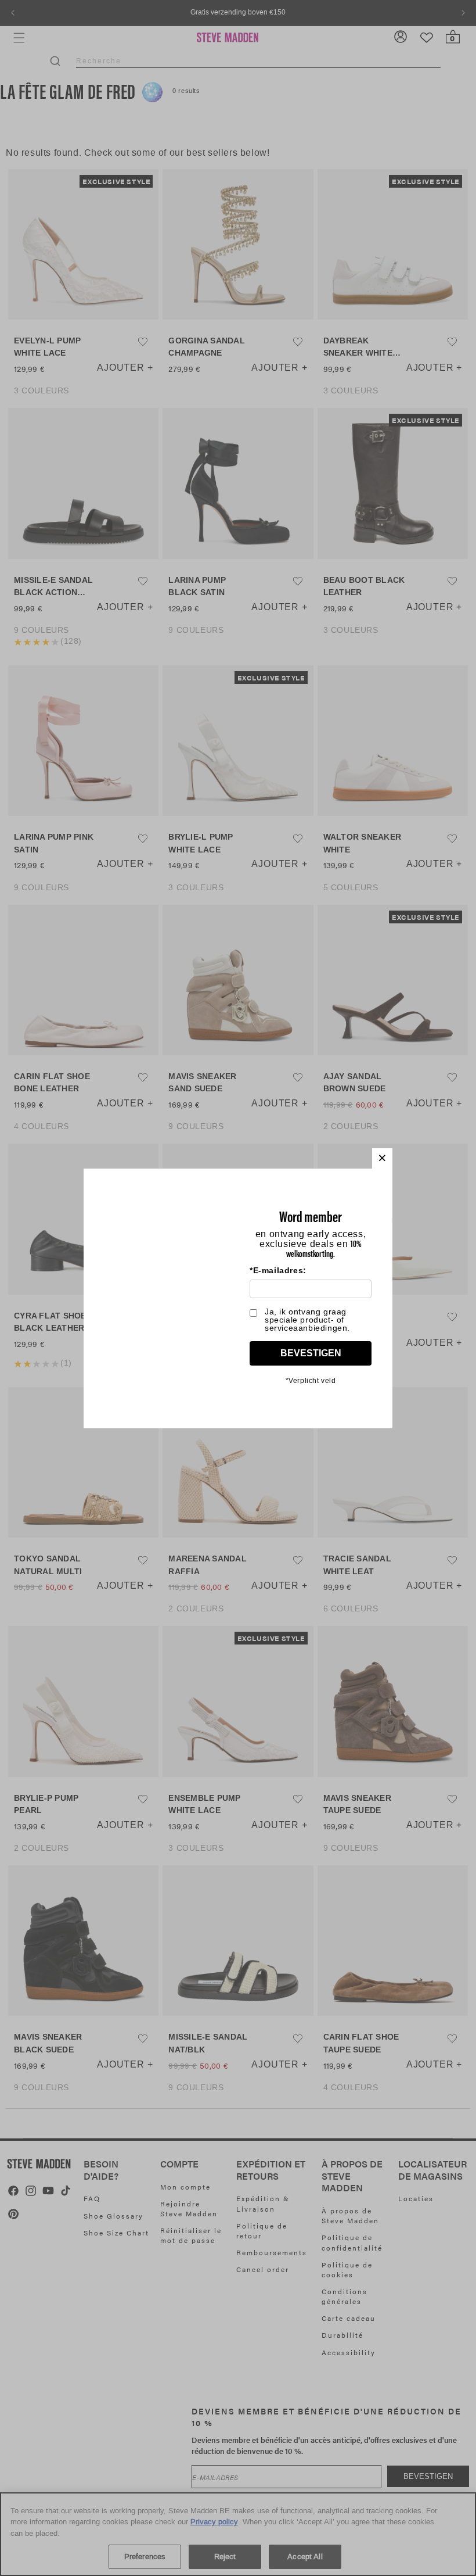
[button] (382, 1158)
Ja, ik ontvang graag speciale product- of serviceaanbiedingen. (307, 1320)
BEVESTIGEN (311, 1353)
